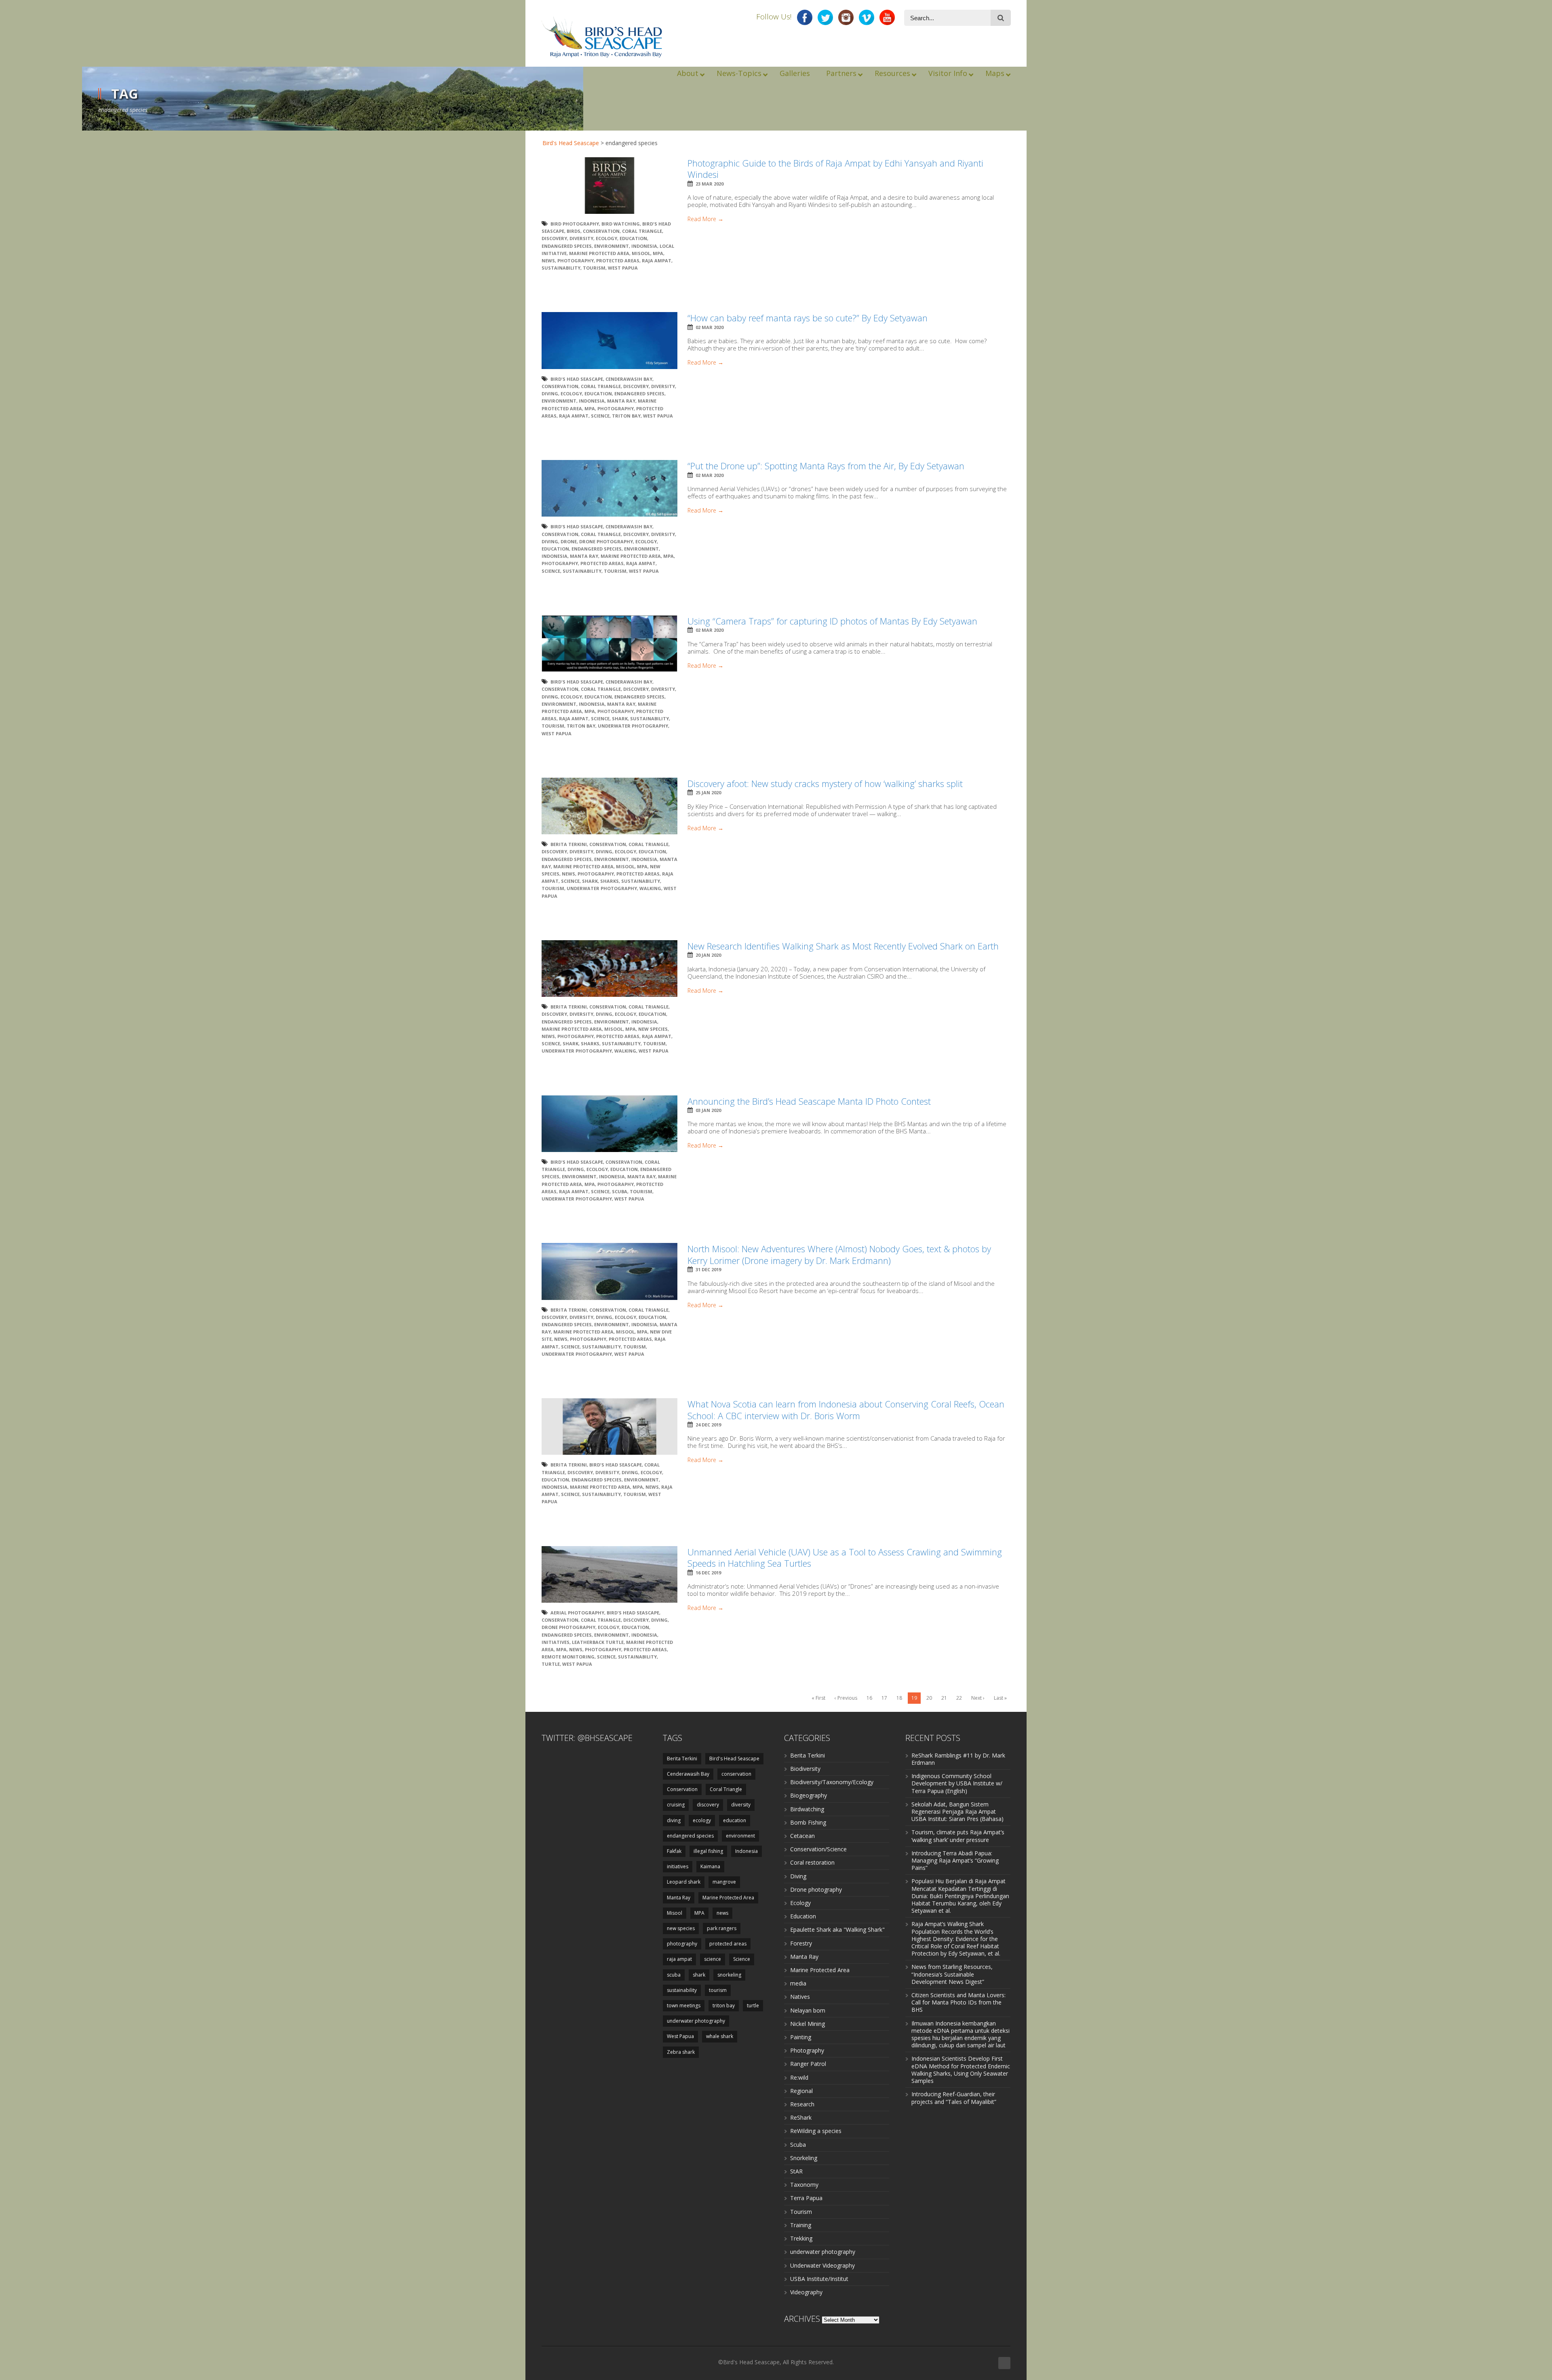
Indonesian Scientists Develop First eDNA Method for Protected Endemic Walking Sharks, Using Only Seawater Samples (961, 2070)
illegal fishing (708, 1851)
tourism (594, 268)
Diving (798, 1876)
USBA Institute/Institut (819, 2279)
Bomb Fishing (808, 1822)
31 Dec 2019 (708, 1269)
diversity (581, 238)
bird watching (621, 224)
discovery (554, 238)
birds (574, 231)
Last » (1000, 1698)
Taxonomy (804, 2185)
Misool (641, 253)
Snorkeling (804, 2158)
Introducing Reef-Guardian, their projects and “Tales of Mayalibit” (954, 2098)
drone (569, 541)
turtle (551, 1664)
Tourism (801, 2212)
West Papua (623, 268)
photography (576, 261)
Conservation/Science (818, 1849)
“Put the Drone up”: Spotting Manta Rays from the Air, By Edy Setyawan (826, 466)
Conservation (601, 231)
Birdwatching (807, 1809)
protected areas (618, 261)
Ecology (800, 1903)
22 (959, 1698)
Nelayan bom (808, 2010)
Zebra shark (681, 2052)
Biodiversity (805, 1769)
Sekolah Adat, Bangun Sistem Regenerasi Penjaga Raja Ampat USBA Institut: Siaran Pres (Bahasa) (957, 1811)
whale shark (720, 2036)
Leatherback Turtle (598, 1642)
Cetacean (802, 1836)
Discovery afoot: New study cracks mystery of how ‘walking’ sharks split (825, 783)
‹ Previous (846, 1698)
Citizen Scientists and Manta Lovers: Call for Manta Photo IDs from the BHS (958, 2002)
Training (801, 2225)
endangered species (567, 246)
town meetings (684, 2005)
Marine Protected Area (599, 253)
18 (899, 1698)
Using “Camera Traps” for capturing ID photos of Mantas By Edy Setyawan (832, 621)
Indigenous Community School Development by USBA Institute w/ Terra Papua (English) (957, 1783)
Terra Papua (806, 2198)
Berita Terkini (569, 844)
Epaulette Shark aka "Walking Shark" (837, 1930)
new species (653, 1029)
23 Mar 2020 (710, 184)
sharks (609, 881)
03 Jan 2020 (708, 1110)
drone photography (606, 541)
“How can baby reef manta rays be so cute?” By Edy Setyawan (808, 318)
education (633, 238)
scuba (620, 1191)
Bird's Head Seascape (571, 143)
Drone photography (816, 1889)
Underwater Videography (822, 2265)
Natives (800, 1997)
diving (550, 394)
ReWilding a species (816, 2131)
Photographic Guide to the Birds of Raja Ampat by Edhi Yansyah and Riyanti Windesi (835, 169)
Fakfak (674, 1851)
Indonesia (644, 246)
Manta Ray (621, 401)
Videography (806, 2292)
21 (944, 1698)
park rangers (722, 1928)
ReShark (801, 2117)
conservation (736, 1774)
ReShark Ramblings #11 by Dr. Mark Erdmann (958, 1759)
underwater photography (633, 726)
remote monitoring (568, 1657)
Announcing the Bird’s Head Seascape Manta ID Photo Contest (809, 1101)
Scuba (798, 2145)
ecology (606, 238)
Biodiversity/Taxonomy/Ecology (832, 1782)
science (713, 1959)
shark (620, 718)
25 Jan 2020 (708, 792)
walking (650, 888)
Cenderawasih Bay (629, 379)
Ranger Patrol (808, 2064)
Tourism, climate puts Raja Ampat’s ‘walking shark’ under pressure (958, 1836)
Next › (978, 1698)
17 (884, 1698)
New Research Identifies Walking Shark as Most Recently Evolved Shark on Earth (843, 946)
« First (818, 1698)
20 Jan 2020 (708, 955)
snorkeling (729, 1975)
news (548, 261)
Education (803, 1916)
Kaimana (710, 1866)
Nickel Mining (808, 2024)
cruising (676, 1805)
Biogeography (809, 1795)
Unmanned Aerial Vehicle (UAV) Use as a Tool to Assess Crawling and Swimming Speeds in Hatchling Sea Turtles (845, 1558)
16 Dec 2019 (708, 1573)
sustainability (561, 268)
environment (612, 246)
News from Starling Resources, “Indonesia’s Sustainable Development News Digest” (952, 1974)
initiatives (556, 1642)
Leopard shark (684, 1882)
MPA (658, 253)
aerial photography (577, 1613)
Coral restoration (812, 1862)
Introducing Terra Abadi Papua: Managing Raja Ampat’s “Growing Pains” (955, 1860)
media (798, 1983)
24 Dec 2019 (708, 1425)
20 (929, 1698)
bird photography (575, 224)
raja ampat (657, 261)
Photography (807, 2050)
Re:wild (799, 2077)
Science (600, 416)
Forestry (801, 1943)
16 (869, 1698)
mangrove (724, 1882)
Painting (801, 2037)
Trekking (801, 2238)
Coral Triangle (642, 231)
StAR (796, 2171)
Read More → (705, 219)
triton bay (626, 416)
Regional (801, 2091)
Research (802, 2104)
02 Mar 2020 (710, 327)
